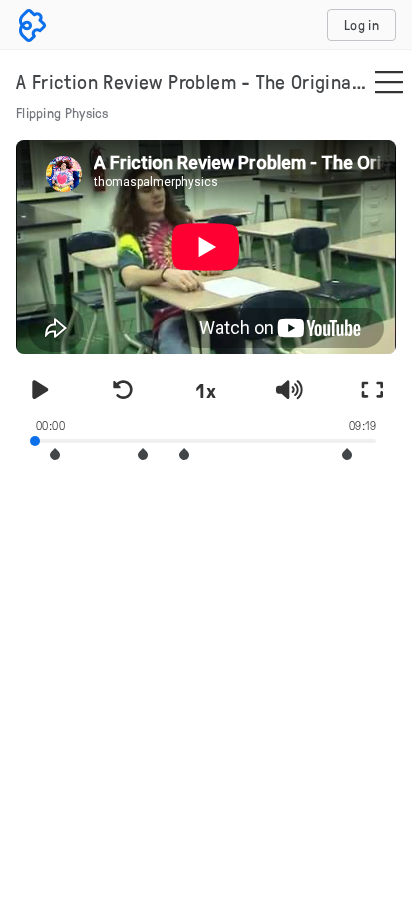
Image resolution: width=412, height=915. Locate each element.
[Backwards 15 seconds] (123, 390)
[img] (389, 84)
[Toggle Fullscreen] (372, 390)
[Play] (40, 390)
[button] (143, 454)
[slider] (206, 439)
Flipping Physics (62, 112)
